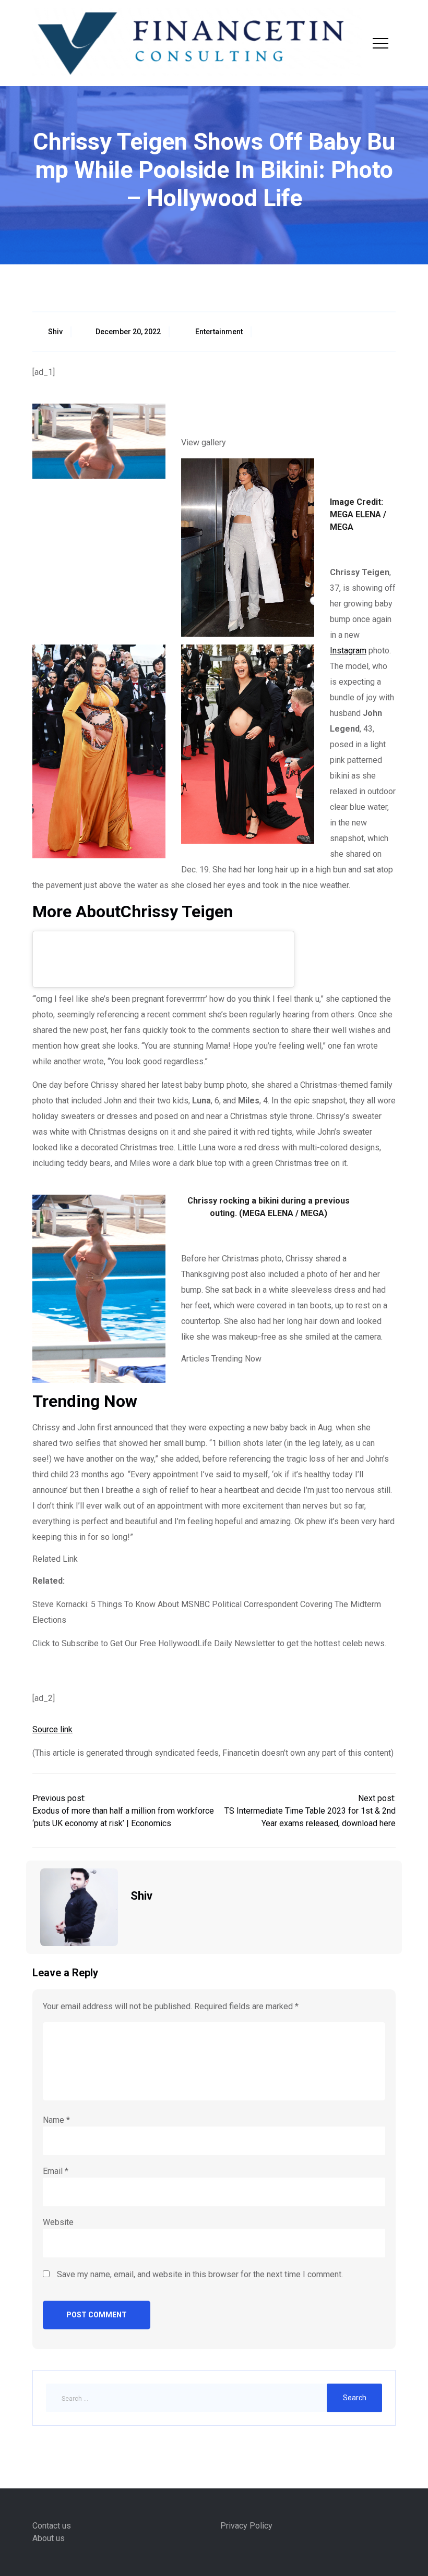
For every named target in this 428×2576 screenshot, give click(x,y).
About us (49, 2538)
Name (56, 2120)
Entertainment (219, 332)
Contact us (52, 2526)
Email (56, 2171)
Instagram (348, 651)
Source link (52, 1729)
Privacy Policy (246, 2526)
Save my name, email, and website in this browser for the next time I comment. (200, 2274)
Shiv (55, 332)
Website (58, 2222)
